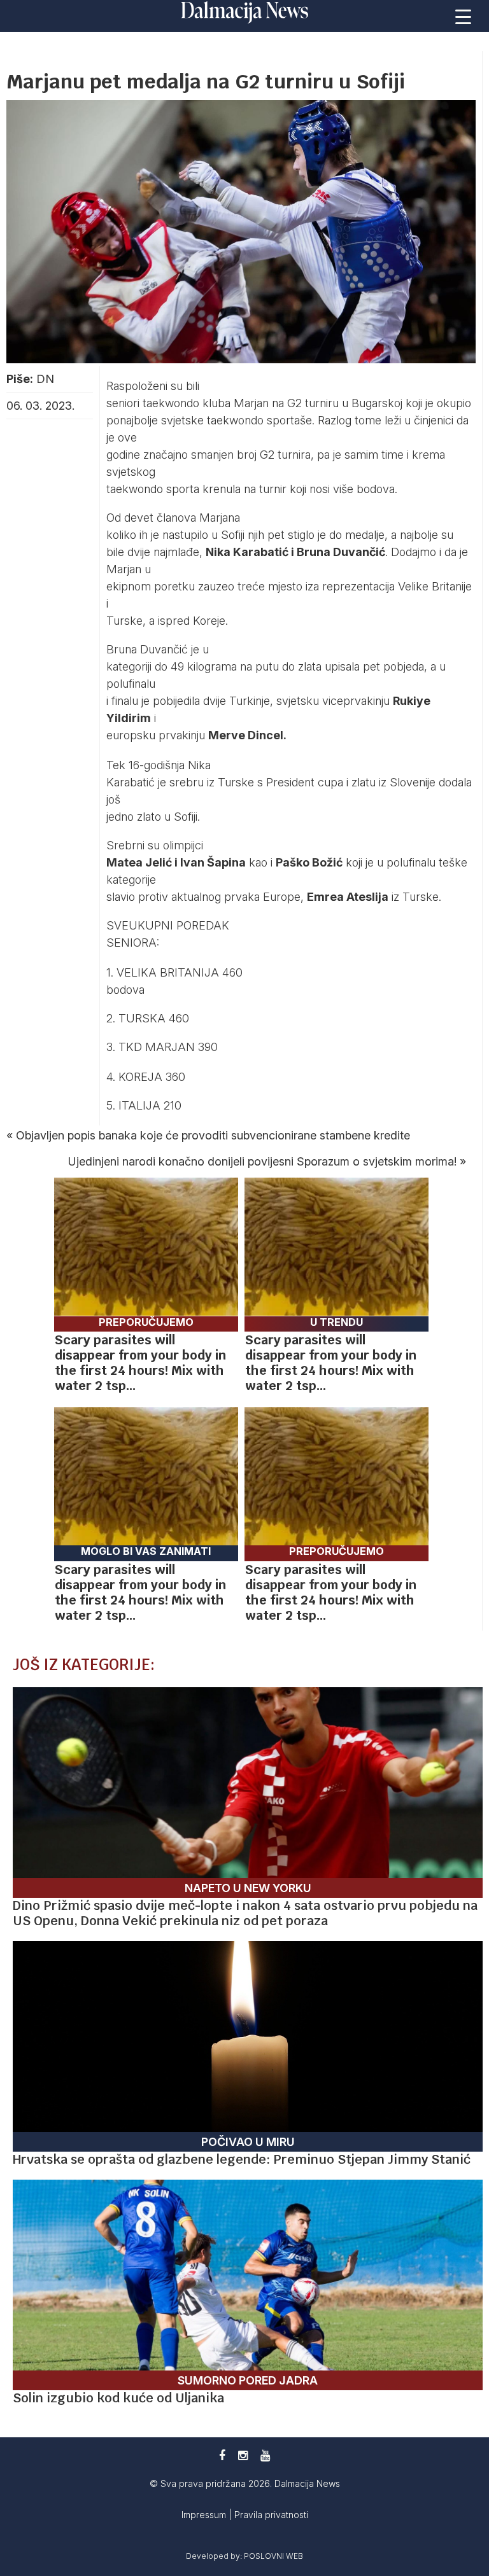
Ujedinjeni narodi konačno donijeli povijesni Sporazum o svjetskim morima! (262, 1161)
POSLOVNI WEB (273, 2556)
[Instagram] (243, 2455)
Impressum (205, 2515)
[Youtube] (265, 2455)
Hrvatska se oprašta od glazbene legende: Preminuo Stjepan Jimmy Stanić (242, 2159)
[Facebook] (222, 2455)
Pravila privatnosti (271, 2515)
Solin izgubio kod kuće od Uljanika (118, 2398)
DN (45, 379)
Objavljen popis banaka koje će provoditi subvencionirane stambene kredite (213, 1135)
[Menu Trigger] (464, 16)
